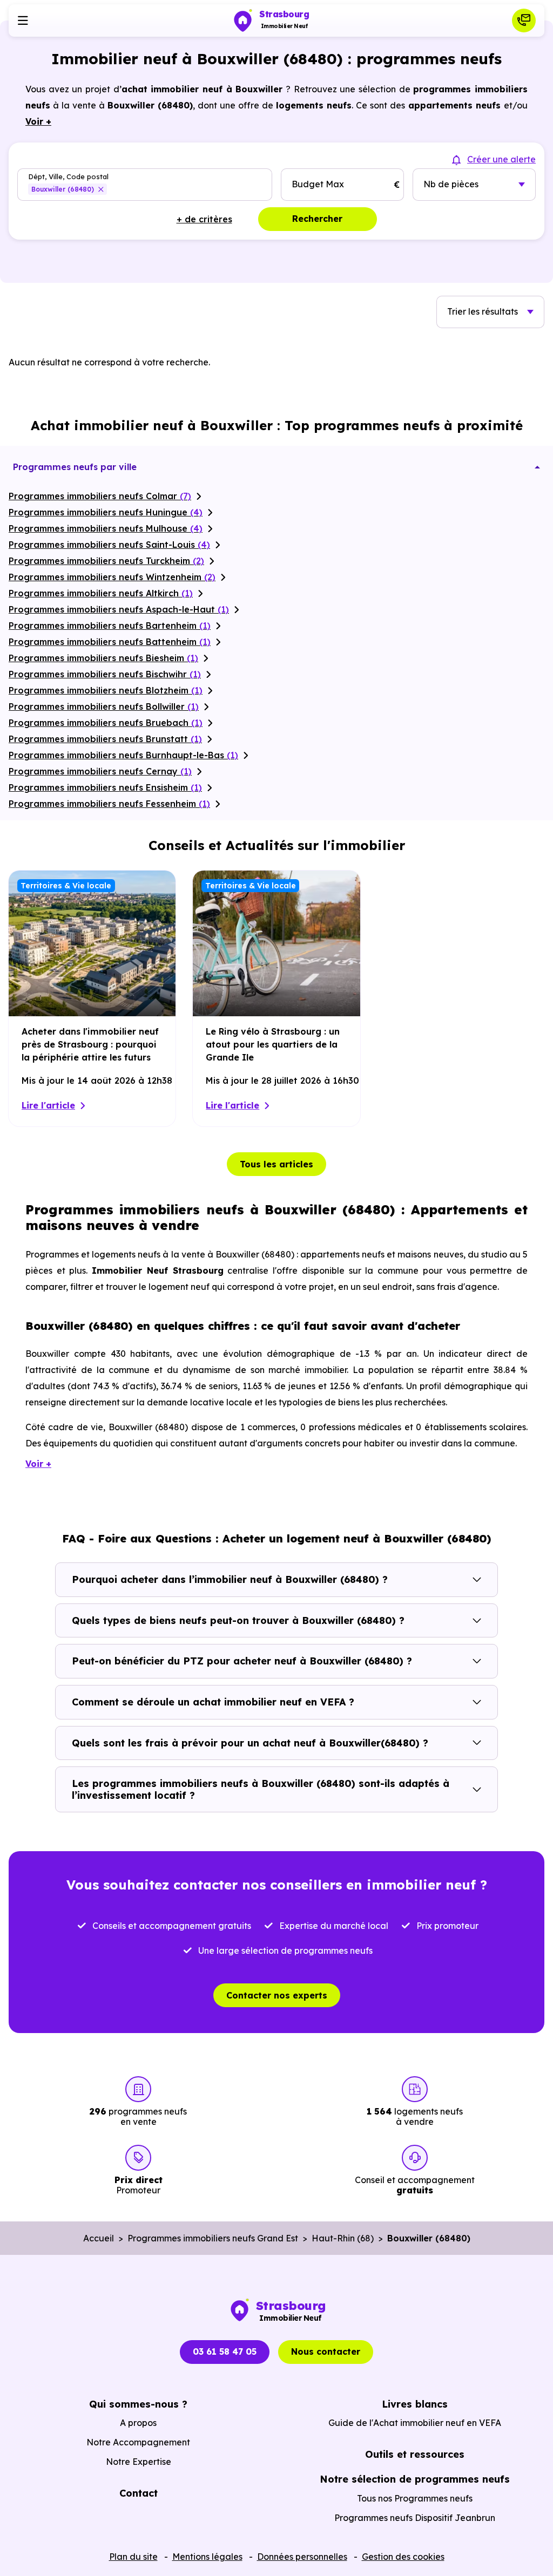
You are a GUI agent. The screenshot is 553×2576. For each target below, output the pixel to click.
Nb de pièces (451, 184)
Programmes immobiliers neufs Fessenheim (109, 804)
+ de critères (204, 219)
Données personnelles (302, 2557)
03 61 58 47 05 (225, 2351)
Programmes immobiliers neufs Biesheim (103, 658)
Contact (139, 2493)
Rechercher (317, 219)
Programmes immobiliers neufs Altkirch (101, 593)
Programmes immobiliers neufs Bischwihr (105, 674)
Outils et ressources (415, 2454)
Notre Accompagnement (138, 2442)
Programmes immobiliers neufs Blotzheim (106, 690)
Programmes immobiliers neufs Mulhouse (106, 528)
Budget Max (318, 184)
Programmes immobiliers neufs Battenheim (110, 642)
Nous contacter (326, 2351)
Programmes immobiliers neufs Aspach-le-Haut (119, 609)
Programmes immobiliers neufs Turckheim (106, 561)
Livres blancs (415, 2404)
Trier (483, 311)
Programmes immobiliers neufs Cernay (100, 771)
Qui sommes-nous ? (138, 2404)
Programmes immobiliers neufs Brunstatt (105, 739)
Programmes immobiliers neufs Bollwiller (104, 706)
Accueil (99, 2238)
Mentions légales (207, 2557)
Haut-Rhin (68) (343, 2238)
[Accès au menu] (23, 21)
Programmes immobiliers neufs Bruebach (106, 723)
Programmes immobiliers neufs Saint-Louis (109, 545)
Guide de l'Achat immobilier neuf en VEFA (415, 2423)
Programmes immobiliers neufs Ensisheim (105, 787)
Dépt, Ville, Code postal (68, 177)
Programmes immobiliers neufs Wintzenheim (112, 577)
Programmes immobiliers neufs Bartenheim (110, 626)
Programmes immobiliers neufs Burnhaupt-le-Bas (123, 755)
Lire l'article (48, 1105)
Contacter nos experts (277, 1995)
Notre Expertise (139, 2462)
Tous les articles (276, 1164)
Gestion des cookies (403, 2557)
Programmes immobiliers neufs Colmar (100, 496)
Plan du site (133, 2557)
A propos (138, 2423)
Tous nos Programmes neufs (415, 2498)
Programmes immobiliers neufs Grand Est (213, 2238)
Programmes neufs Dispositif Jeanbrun (415, 2518)
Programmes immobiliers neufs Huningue (106, 512)
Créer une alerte (501, 159)
